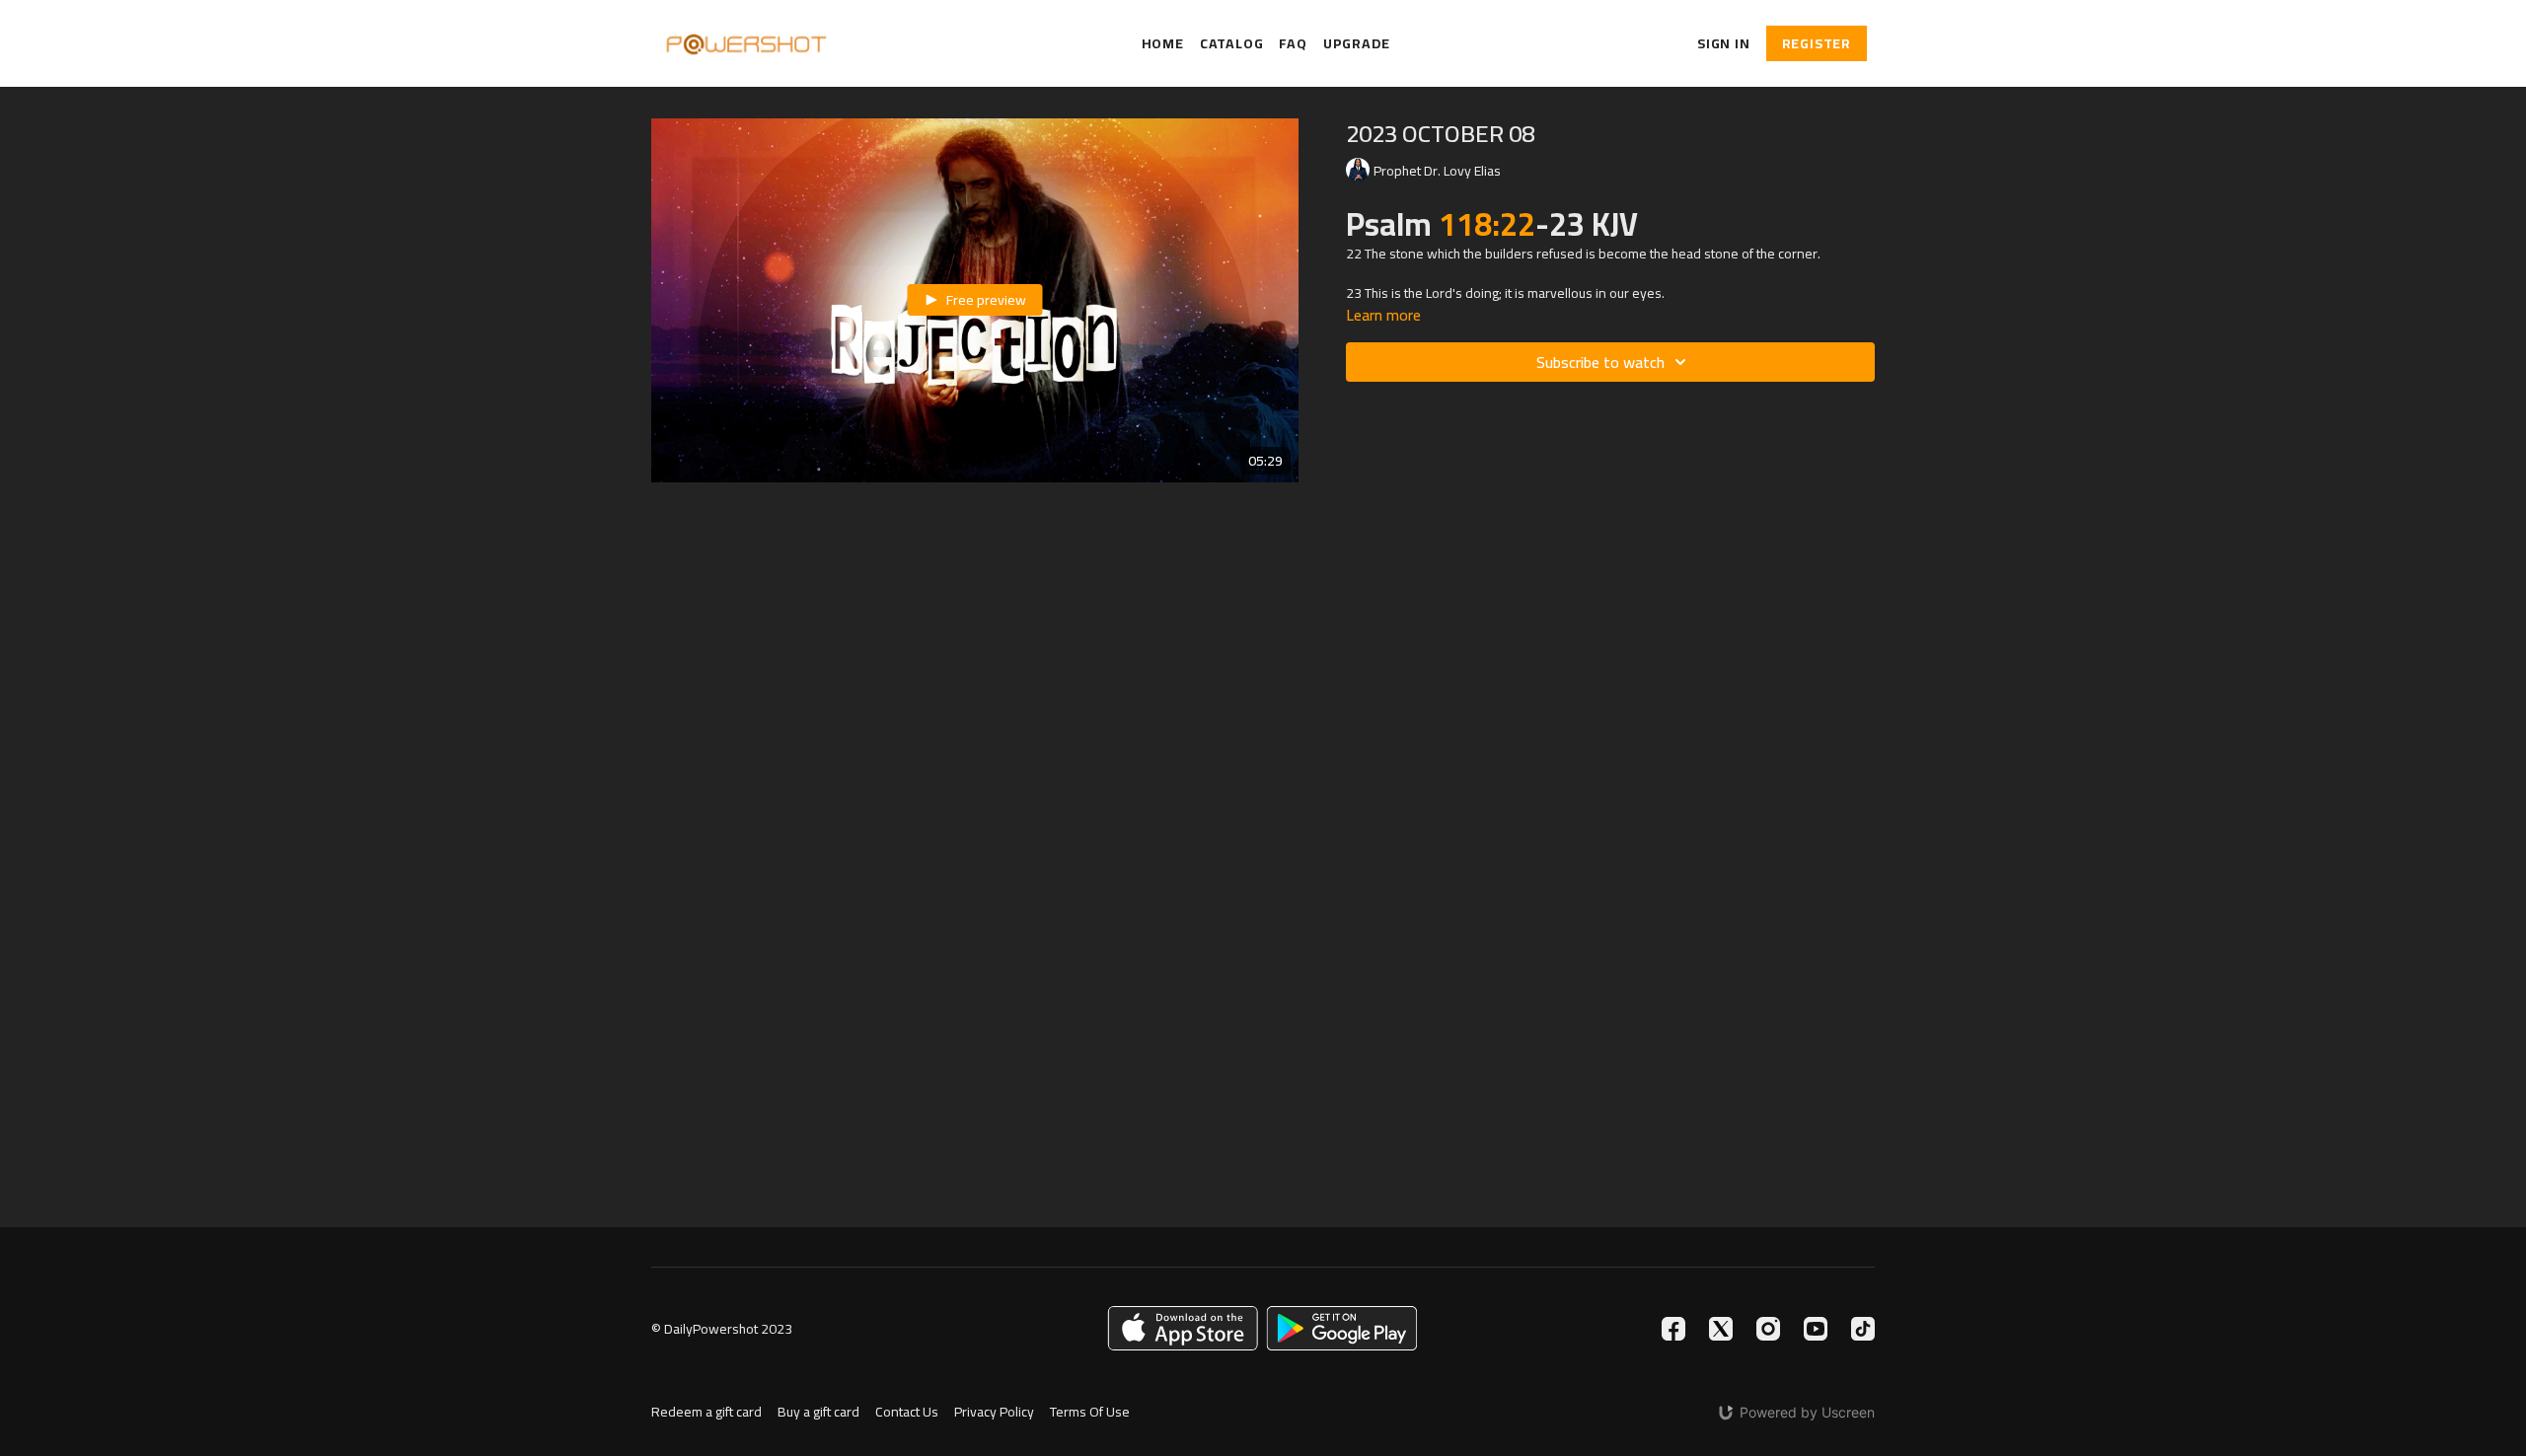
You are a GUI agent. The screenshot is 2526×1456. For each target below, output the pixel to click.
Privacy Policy (994, 1412)
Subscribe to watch (1600, 362)
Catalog (1232, 44)
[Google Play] (1342, 1328)
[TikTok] (1863, 1329)
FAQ (1293, 44)
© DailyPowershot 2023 (722, 1329)
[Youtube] (1816, 1329)
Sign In (1724, 43)
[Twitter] (1721, 1329)
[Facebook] (1673, 1329)
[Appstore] (1183, 1328)
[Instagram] (1768, 1329)
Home (1163, 44)
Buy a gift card (818, 1412)
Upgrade (1357, 44)
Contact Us (907, 1412)
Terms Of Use (1090, 1412)
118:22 (1487, 224)
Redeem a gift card (706, 1412)
